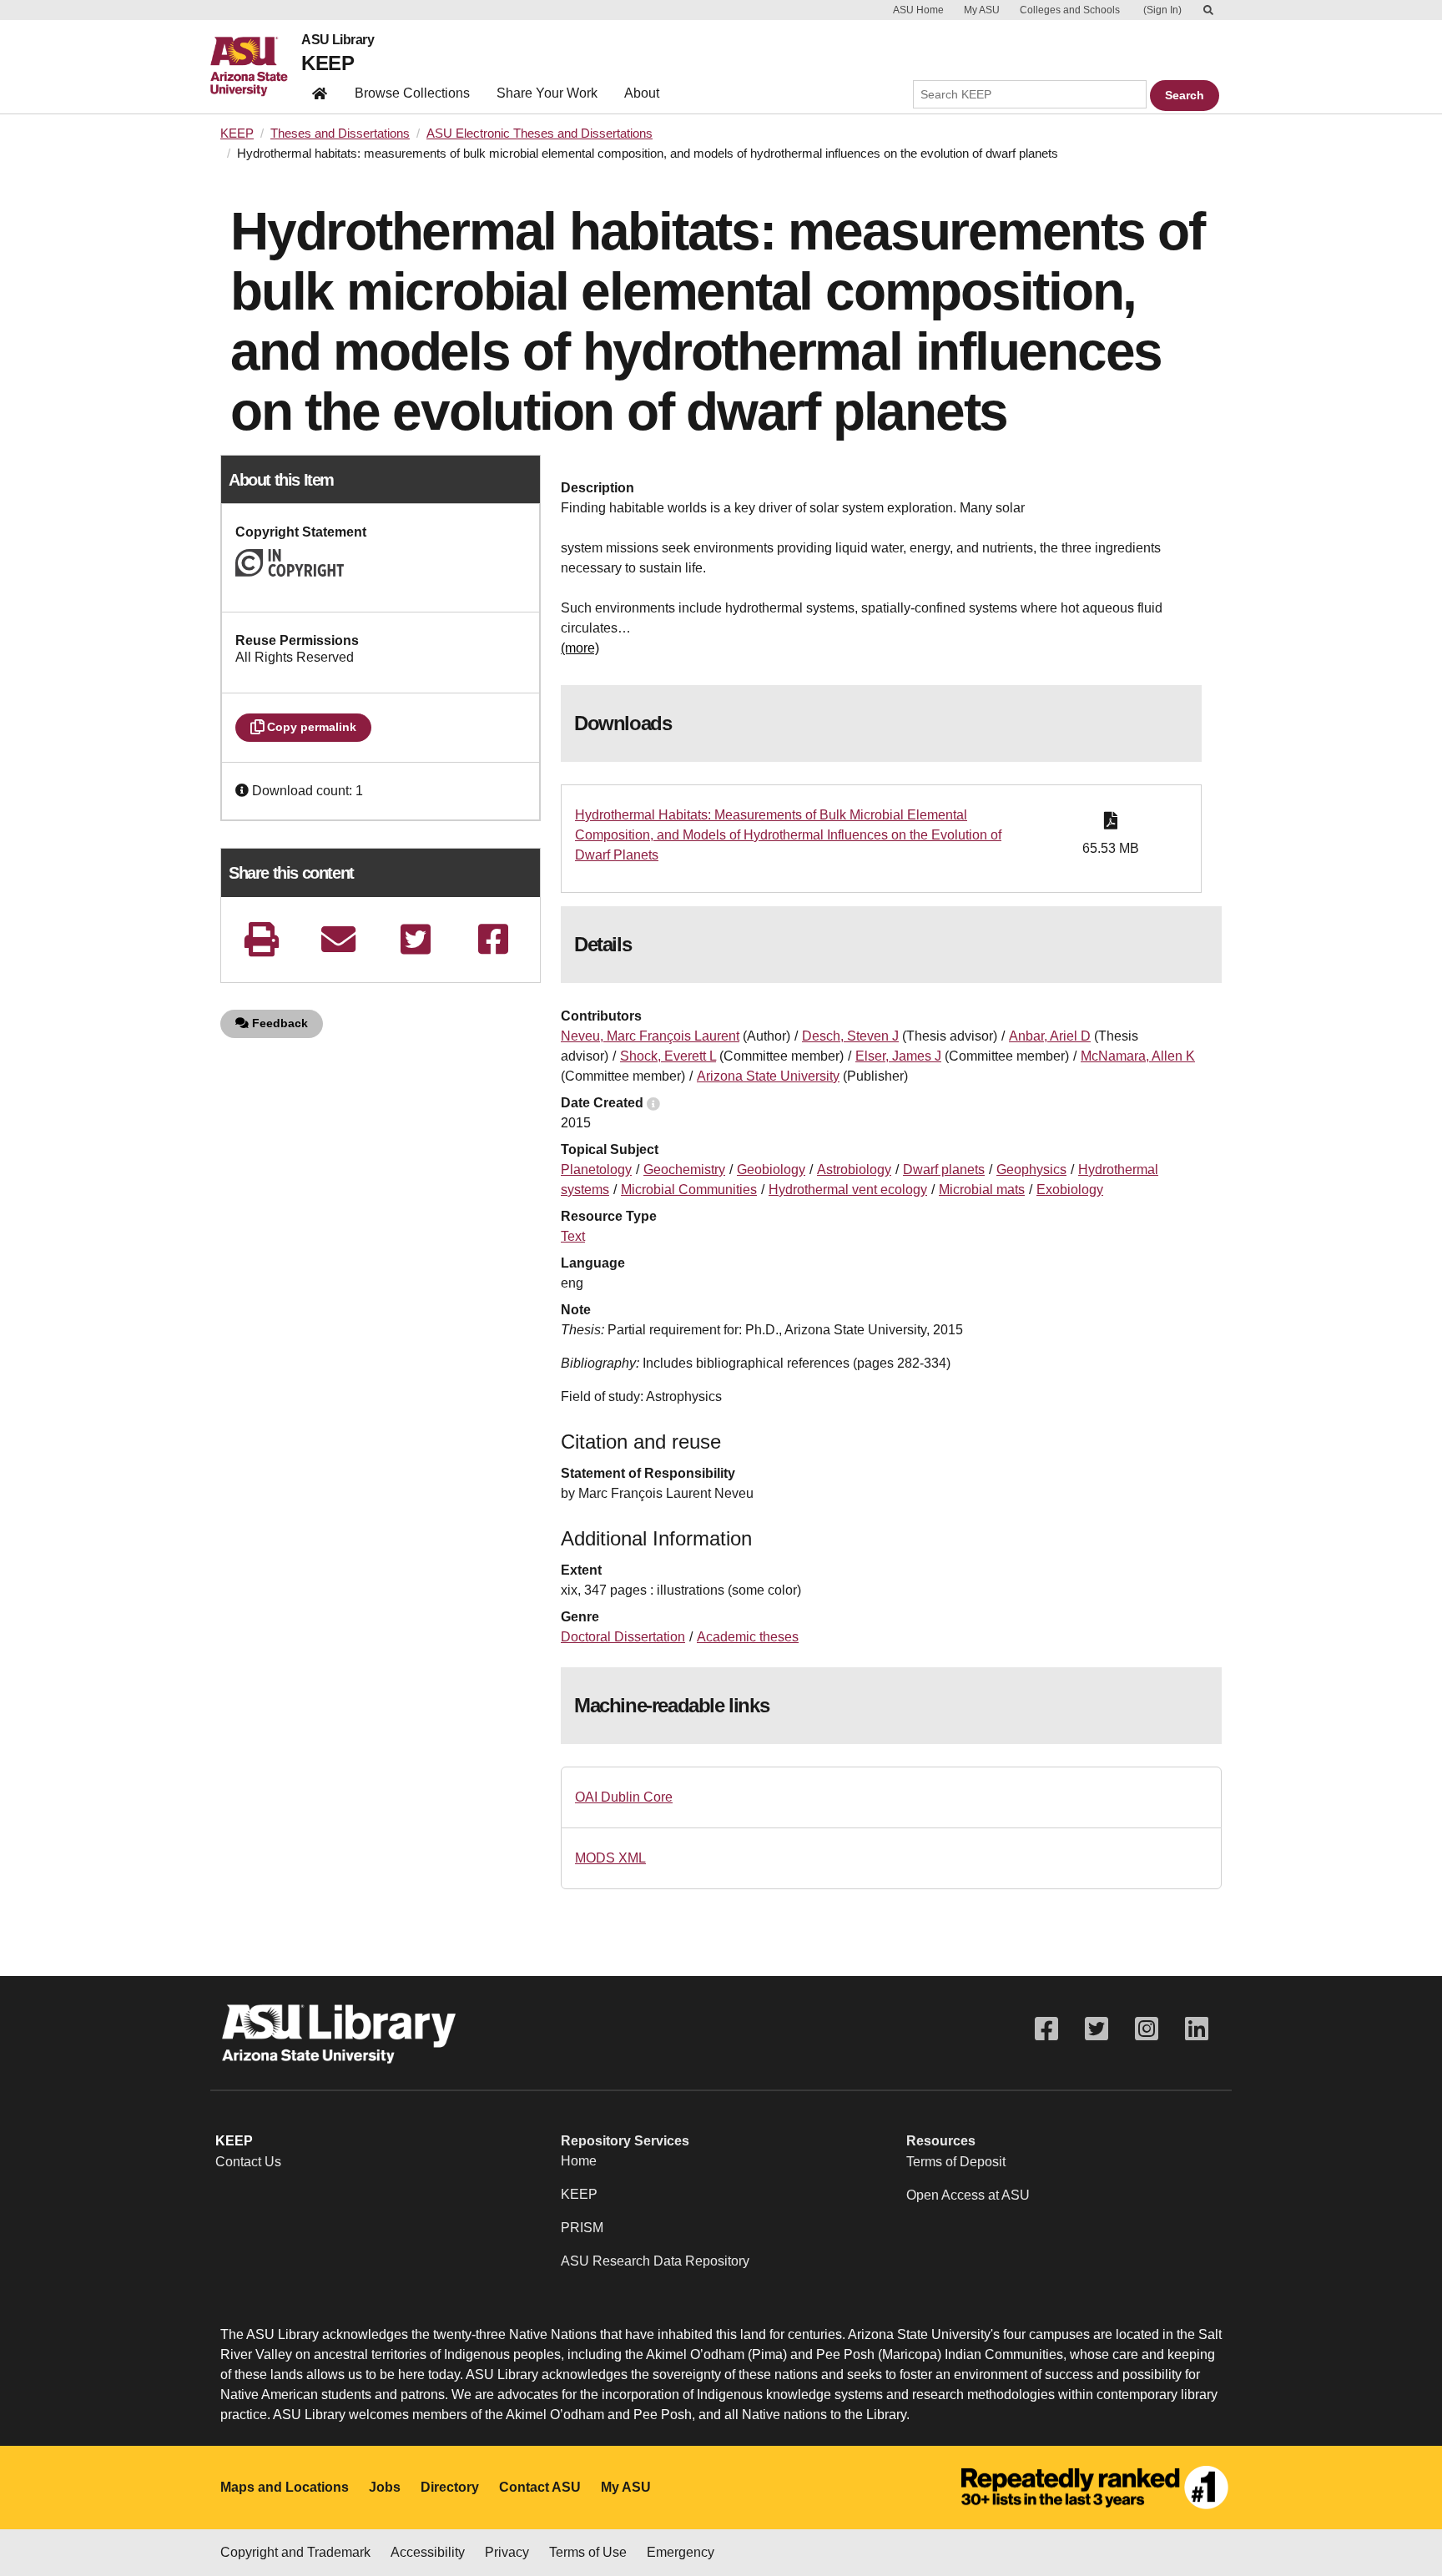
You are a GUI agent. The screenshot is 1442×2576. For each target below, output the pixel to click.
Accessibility (428, 2552)
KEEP (328, 63)
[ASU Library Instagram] (1147, 2029)
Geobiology (771, 1170)
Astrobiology (854, 1170)
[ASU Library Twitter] (1097, 2029)
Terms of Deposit (956, 2162)
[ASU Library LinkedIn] (1197, 2029)
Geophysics (1031, 1170)
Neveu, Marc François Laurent (650, 1036)
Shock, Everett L (668, 1056)
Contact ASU (540, 2487)
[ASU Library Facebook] (1046, 2029)
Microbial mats (982, 1190)
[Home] (256, 67)
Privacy (507, 2552)
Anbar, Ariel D (1050, 1036)
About (642, 93)
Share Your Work (547, 93)
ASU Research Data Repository (655, 2261)
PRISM (582, 2228)
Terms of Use (588, 2552)
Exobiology (1070, 1190)
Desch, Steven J (850, 1036)
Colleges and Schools (1070, 10)
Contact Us (248, 2162)
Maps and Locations (285, 2487)
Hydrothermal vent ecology (848, 1190)
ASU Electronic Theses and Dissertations (539, 134)
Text (573, 1236)
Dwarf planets (944, 1170)
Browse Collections (412, 93)
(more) (580, 648)
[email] (339, 939)
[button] (244, 791)
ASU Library (338, 40)
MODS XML (610, 1858)
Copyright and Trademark (295, 2552)
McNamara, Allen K (1138, 1056)
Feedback (278, 1023)
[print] (261, 939)
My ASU (982, 10)
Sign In (1162, 10)
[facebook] (493, 939)
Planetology (596, 1170)
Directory (450, 2487)
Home (579, 2161)
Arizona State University (768, 1076)
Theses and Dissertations (340, 134)
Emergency (681, 2552)
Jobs (385, 2487)
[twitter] (416, 939)
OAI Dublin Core (624, 1797)
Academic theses (748, 1637)
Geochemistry (684, 1170)
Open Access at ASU (968, 2195)
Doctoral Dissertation (623, 1637)
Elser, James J (898, 1056)
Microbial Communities (689, 1190)
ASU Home (918, 10)
